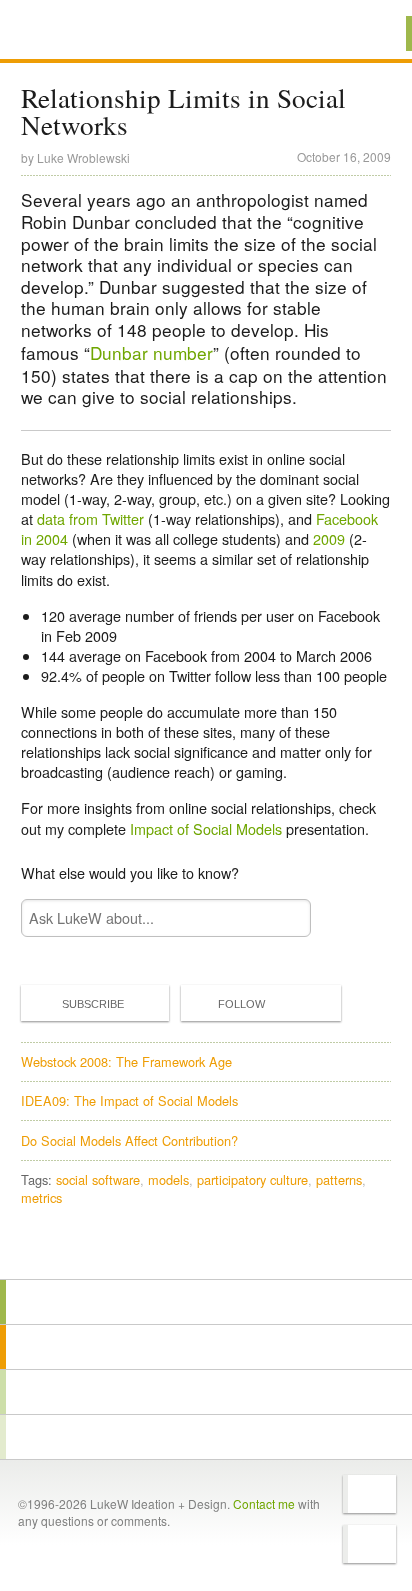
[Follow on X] (369, 1494)
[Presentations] (206, 1392)
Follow (241, 1004)
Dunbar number (151, 352)
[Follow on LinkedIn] (369, 1544)
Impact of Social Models (206, 828)
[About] (206, 1302)
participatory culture (252, 1179)
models (168, 1179)
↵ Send (283, 917)
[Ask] (206, 1437)
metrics (41, 1197)
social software (98, 1179)
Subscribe (93, 1004)
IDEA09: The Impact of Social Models (129, 1100)
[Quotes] (206, 1347)
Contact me (264, 1503)
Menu (371, 33)
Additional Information (88, 32)
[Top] (206, 1250)
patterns (339, 1179)
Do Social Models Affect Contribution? (129, 1140)
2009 (329, 538)
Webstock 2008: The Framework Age (126, 1061)
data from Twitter (90, 518)
